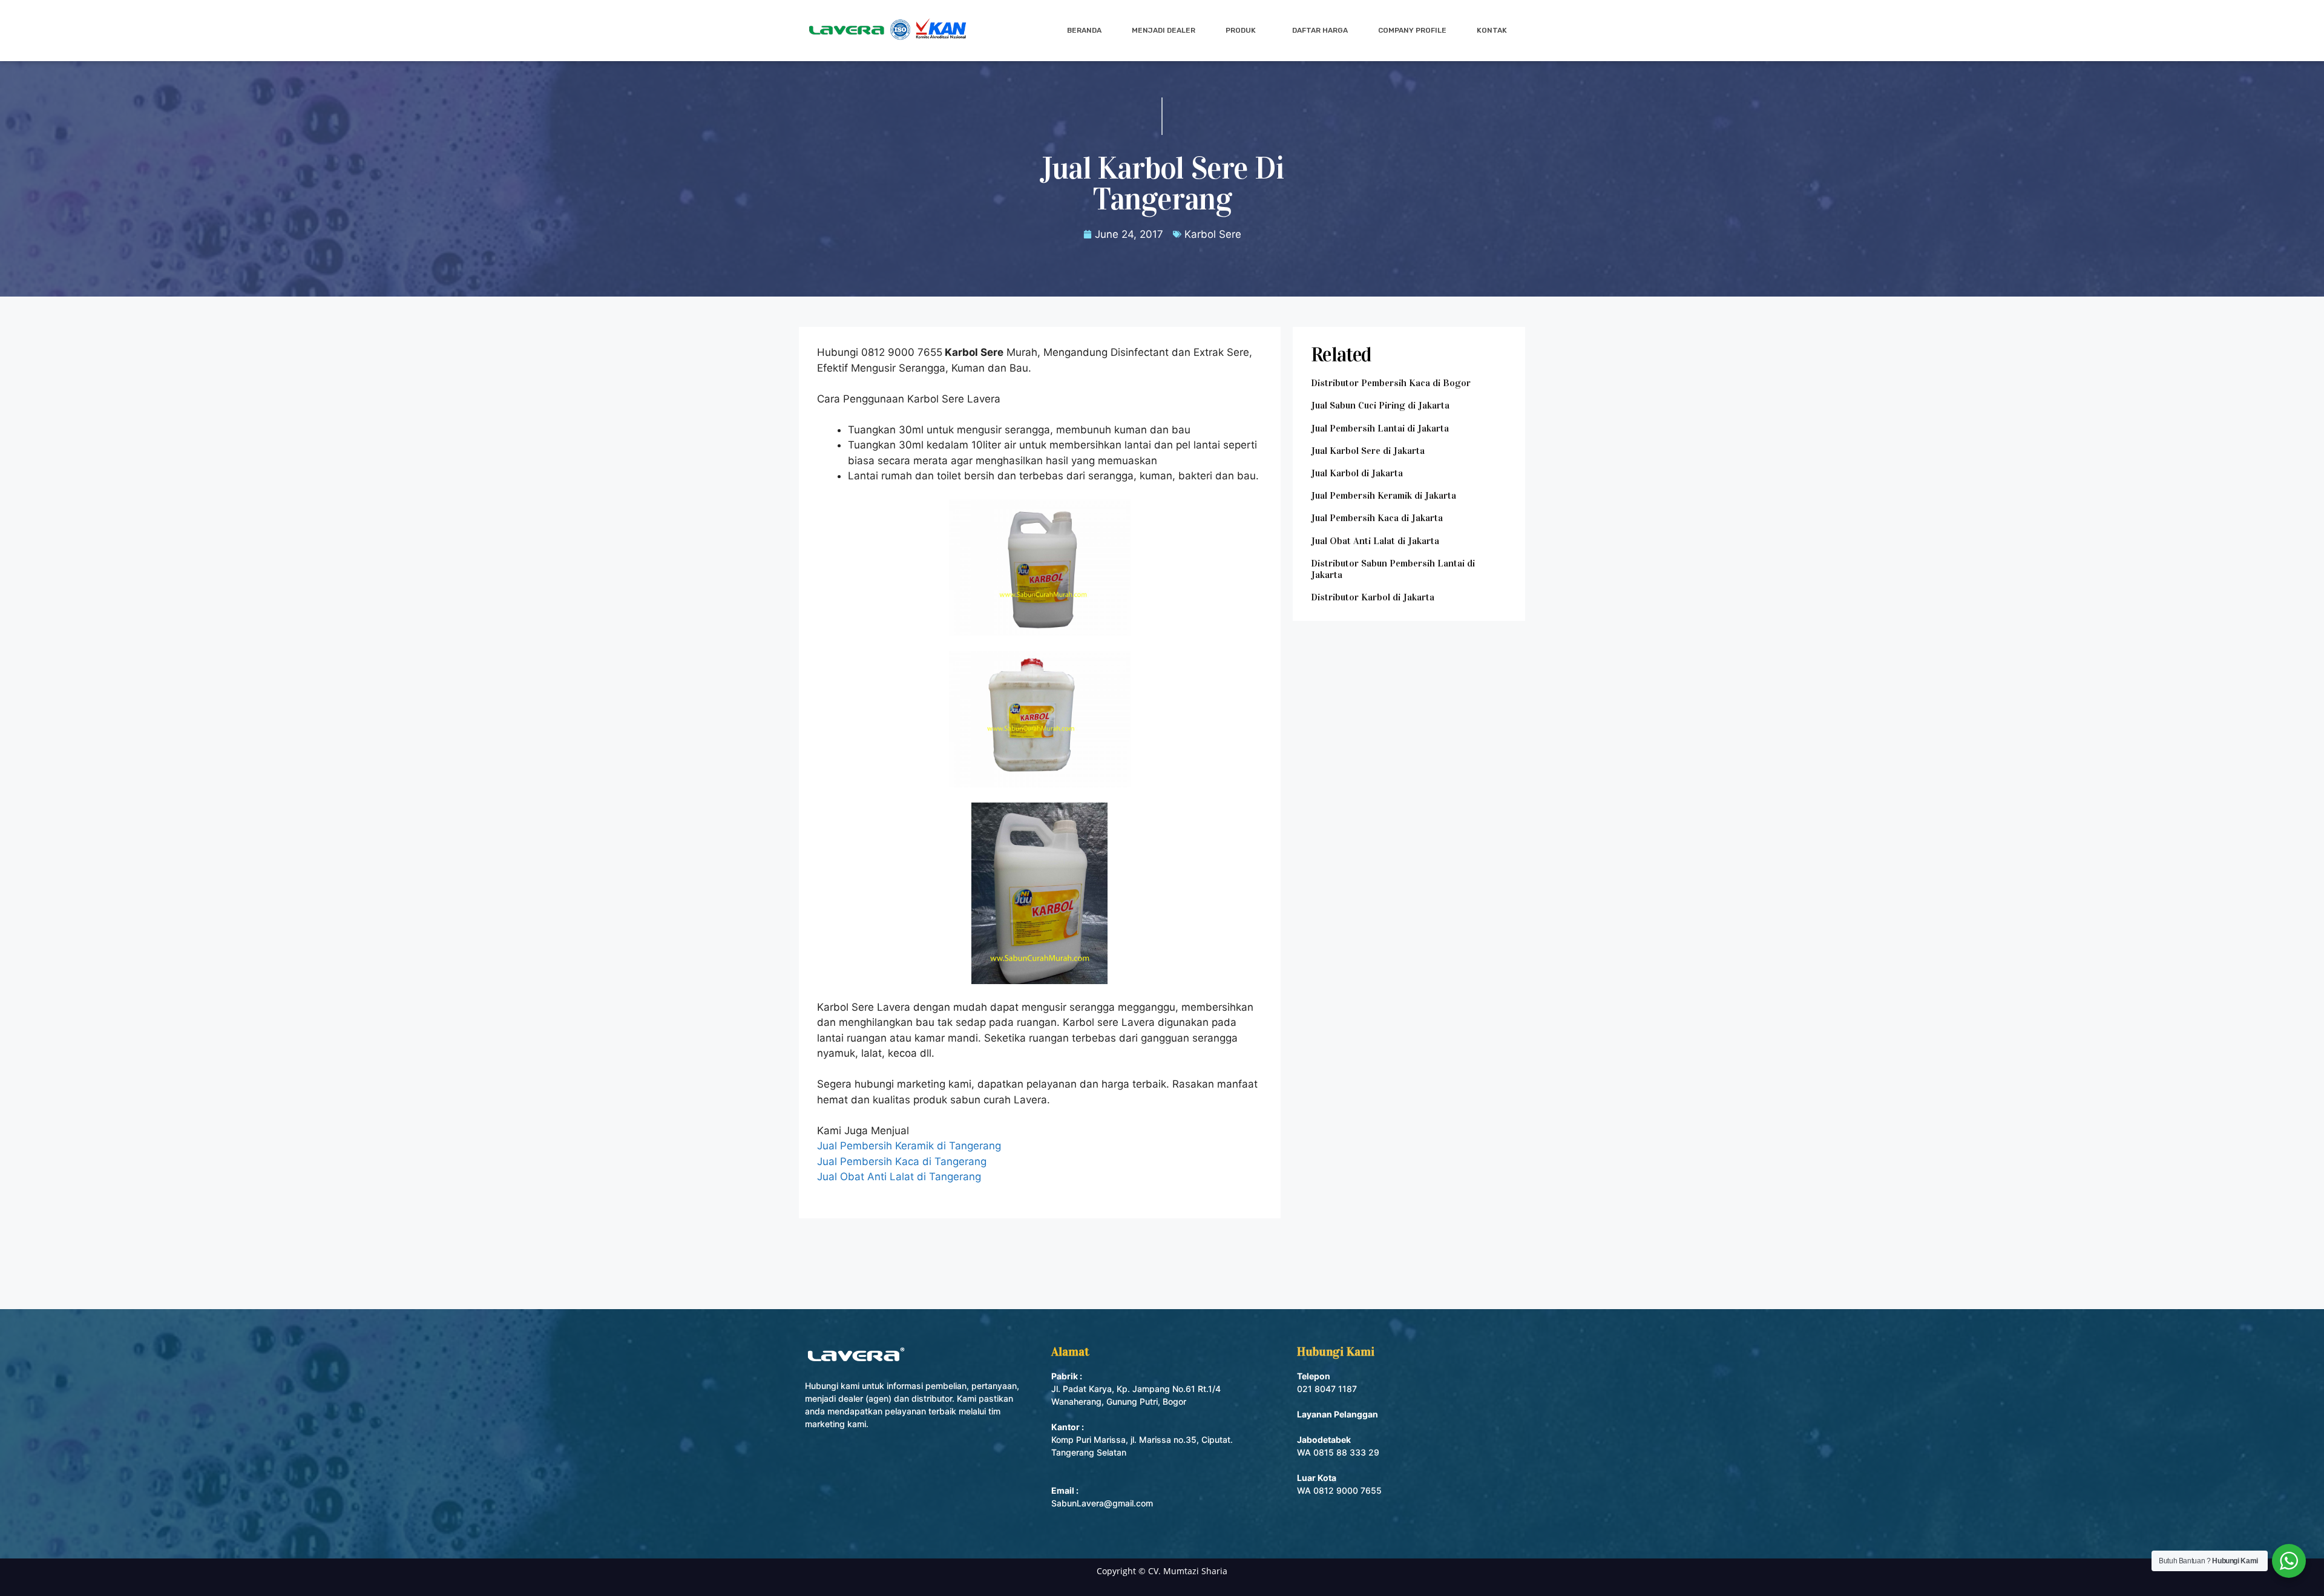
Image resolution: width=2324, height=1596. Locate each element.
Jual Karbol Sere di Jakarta (1368, 451)
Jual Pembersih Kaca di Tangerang (902, 1161)
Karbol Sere (1213, 234)
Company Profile (1412, 30)
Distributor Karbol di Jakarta (1373, 597)
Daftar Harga (1320, 30)
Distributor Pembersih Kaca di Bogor (1391, 383)
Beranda (1084, 30)
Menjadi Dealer (1164, 30)
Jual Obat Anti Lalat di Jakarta (1375, 541)
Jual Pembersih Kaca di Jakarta (1377, 518)
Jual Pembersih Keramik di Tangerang (909, 1146)
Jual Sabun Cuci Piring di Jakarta (1380, 405)
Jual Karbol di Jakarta (1357, 473)
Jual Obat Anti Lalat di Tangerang (899, 1177)
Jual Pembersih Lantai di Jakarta (1380, 428)
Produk (1241, 30)
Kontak (1492, 30)
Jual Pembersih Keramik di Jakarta (1384, 495)
